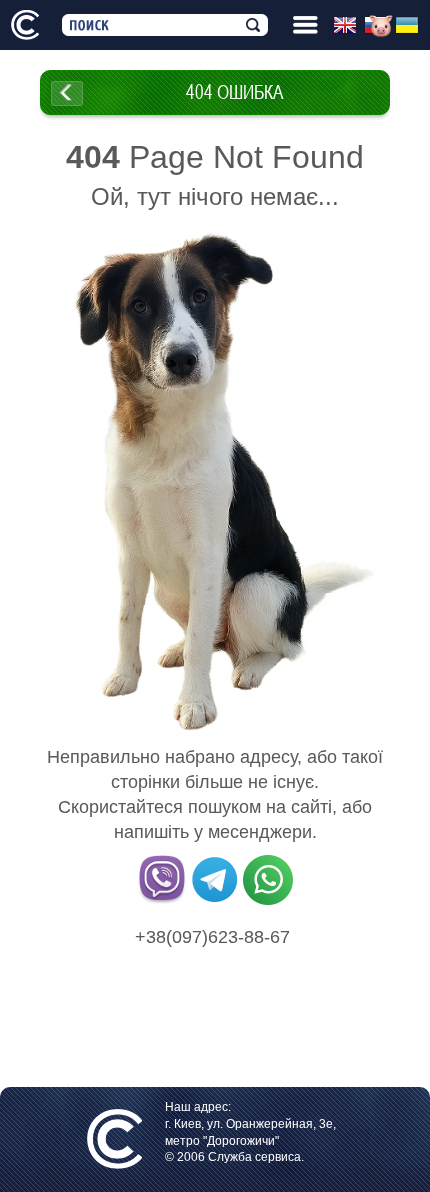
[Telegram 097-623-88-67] (215, 901)
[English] (348, 26)
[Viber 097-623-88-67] (162, 901)
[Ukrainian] (410, 26)
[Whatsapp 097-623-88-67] (268, 901)
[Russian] (379, 26)
